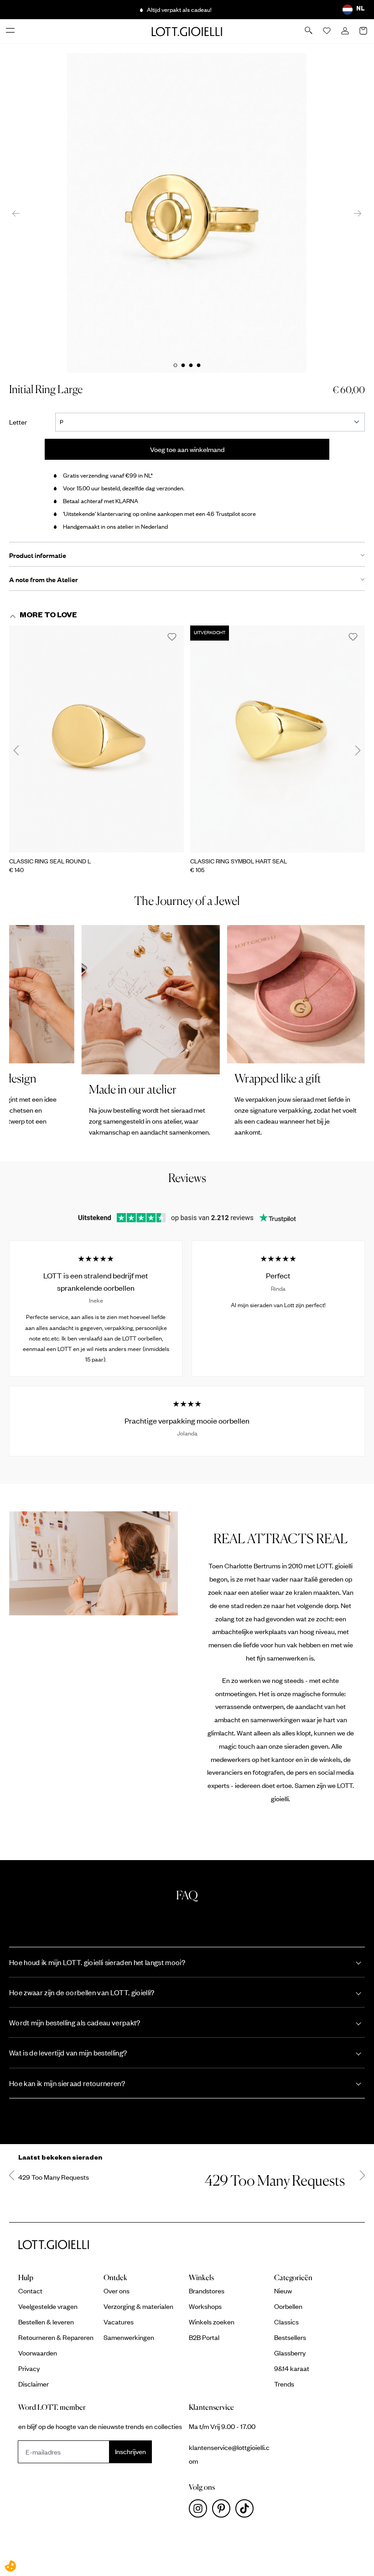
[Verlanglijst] (327, 32)
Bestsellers (290, 2337)
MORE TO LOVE (48, 616)
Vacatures (119, 2322)
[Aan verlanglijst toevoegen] (172, 637)
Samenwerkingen (129, 2337)
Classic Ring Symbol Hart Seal (239, 861)
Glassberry (290, 2353)
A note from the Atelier (44, 579)
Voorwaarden (38, 2353)
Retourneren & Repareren (56, 2337)
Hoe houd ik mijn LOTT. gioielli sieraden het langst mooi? (97, 1962)
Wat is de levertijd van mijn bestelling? (68, 2053)
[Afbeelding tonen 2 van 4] (183, 365)
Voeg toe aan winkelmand (187, 449)
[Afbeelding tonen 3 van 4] (191, 365)
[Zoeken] (309, 31)
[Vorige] (16, 213)
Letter (24, 422)
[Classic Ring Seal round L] (96, 739)
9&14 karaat (292, 2368)
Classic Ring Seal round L (50, 861)
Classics (286, 2322)
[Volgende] (358, 213)
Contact (30, 2291)
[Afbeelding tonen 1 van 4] (175, 365)
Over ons (117, 2291)
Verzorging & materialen (138, 2306)
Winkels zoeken (212, 2322)
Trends (284, 2384)
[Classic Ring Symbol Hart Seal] (278, 739)
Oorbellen (288, 2306)
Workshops (205, 2306)
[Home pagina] (187, 31)
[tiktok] (246, 2511)
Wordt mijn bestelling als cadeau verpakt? (75, 2022)
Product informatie (38, 555)
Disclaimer (34, 2384)
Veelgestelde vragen (48, 2306)
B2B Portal (204, 2337)
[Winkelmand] (364, 32)
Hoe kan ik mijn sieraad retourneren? (67, 2083)
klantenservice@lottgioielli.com (229, 2454)
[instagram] (200, 2511)
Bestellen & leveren (46, 2322)
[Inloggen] (346, 32)
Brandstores (207, 2291)
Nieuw (283, 2291)
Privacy (29, 2368)
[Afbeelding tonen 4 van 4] (198, 365)
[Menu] (11, 31)
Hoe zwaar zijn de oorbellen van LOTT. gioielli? (82, 1992)
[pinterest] (224, 2511)
